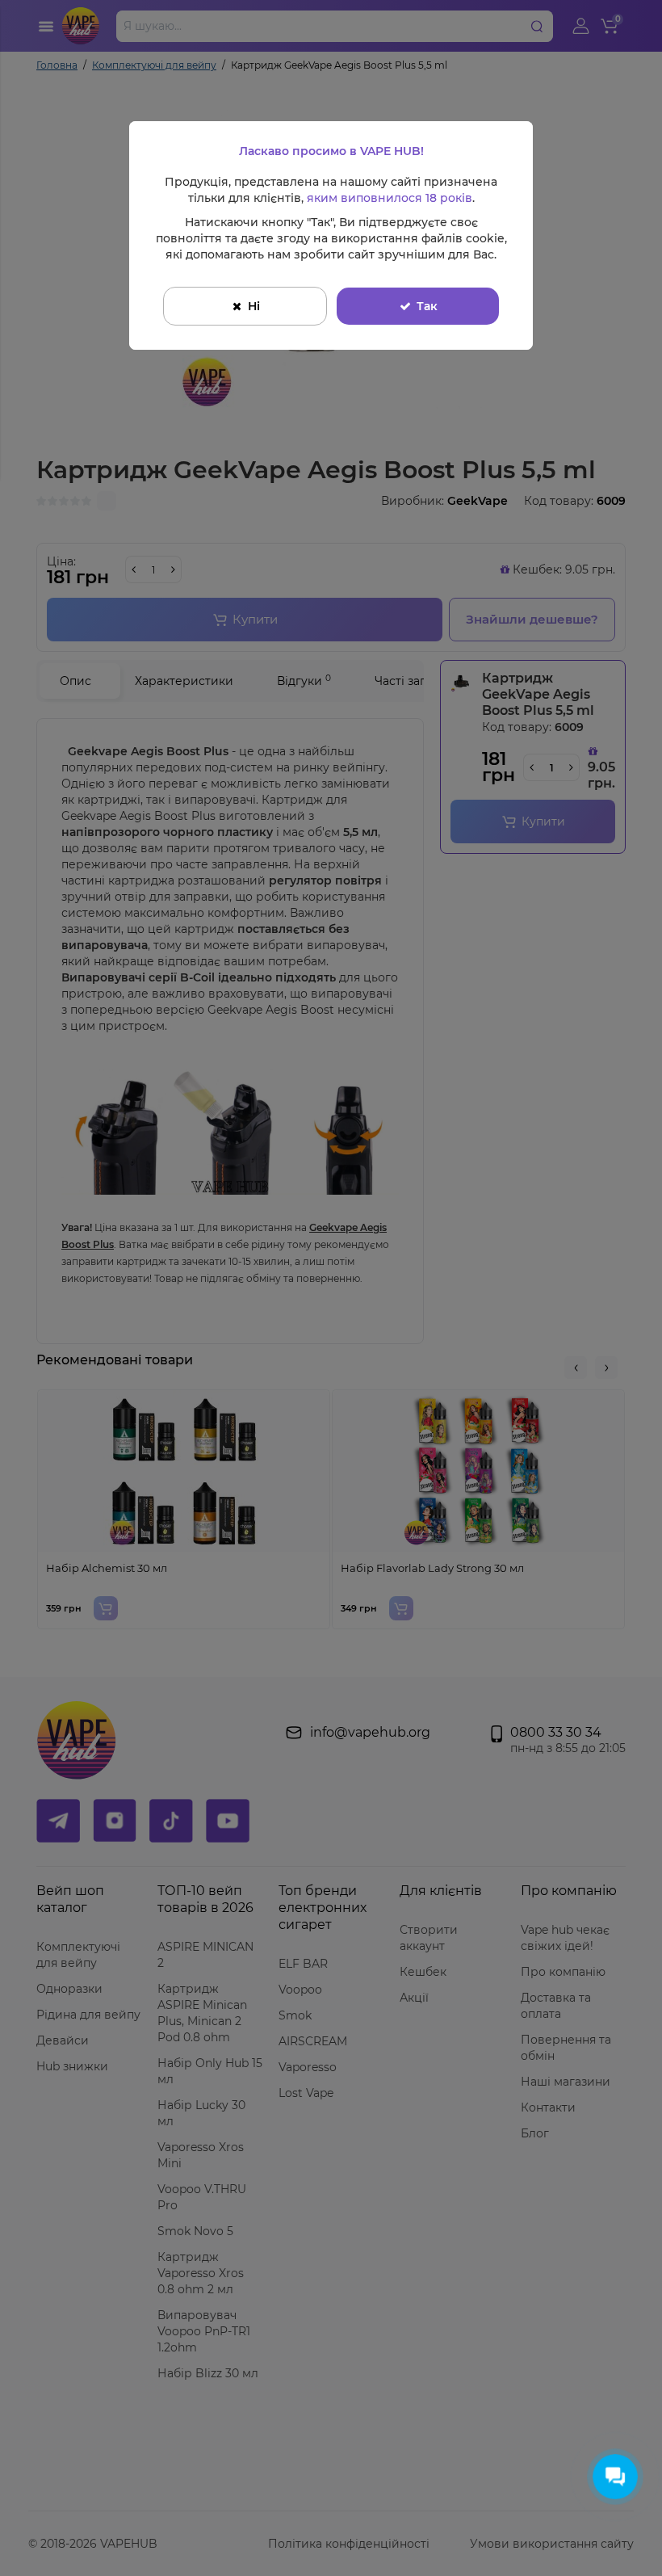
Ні (254, 306)
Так (427, 306)
